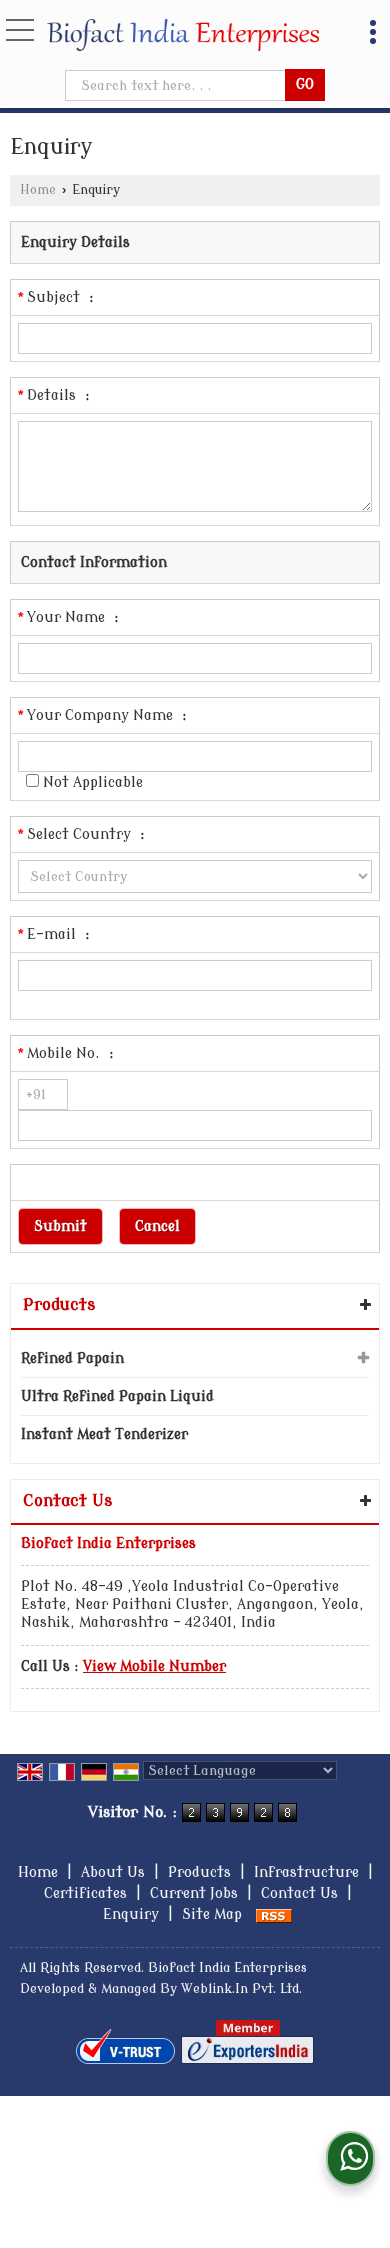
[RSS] (274, 1914)
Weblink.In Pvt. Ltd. (241, 1989)
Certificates (85, 1893)
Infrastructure (306, 1872)
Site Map (212, 1914)
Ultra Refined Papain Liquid (117, 1396)
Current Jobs (194, 1893)
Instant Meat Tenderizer (104, 1434)
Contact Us (299, 1893)
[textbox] (176, 85)
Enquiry (131, 1914)
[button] (154, 1666)
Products (59, 1305)
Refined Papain (72, 1358)
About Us (113, 1872)
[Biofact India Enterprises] (183, 35)
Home (38, 190)
